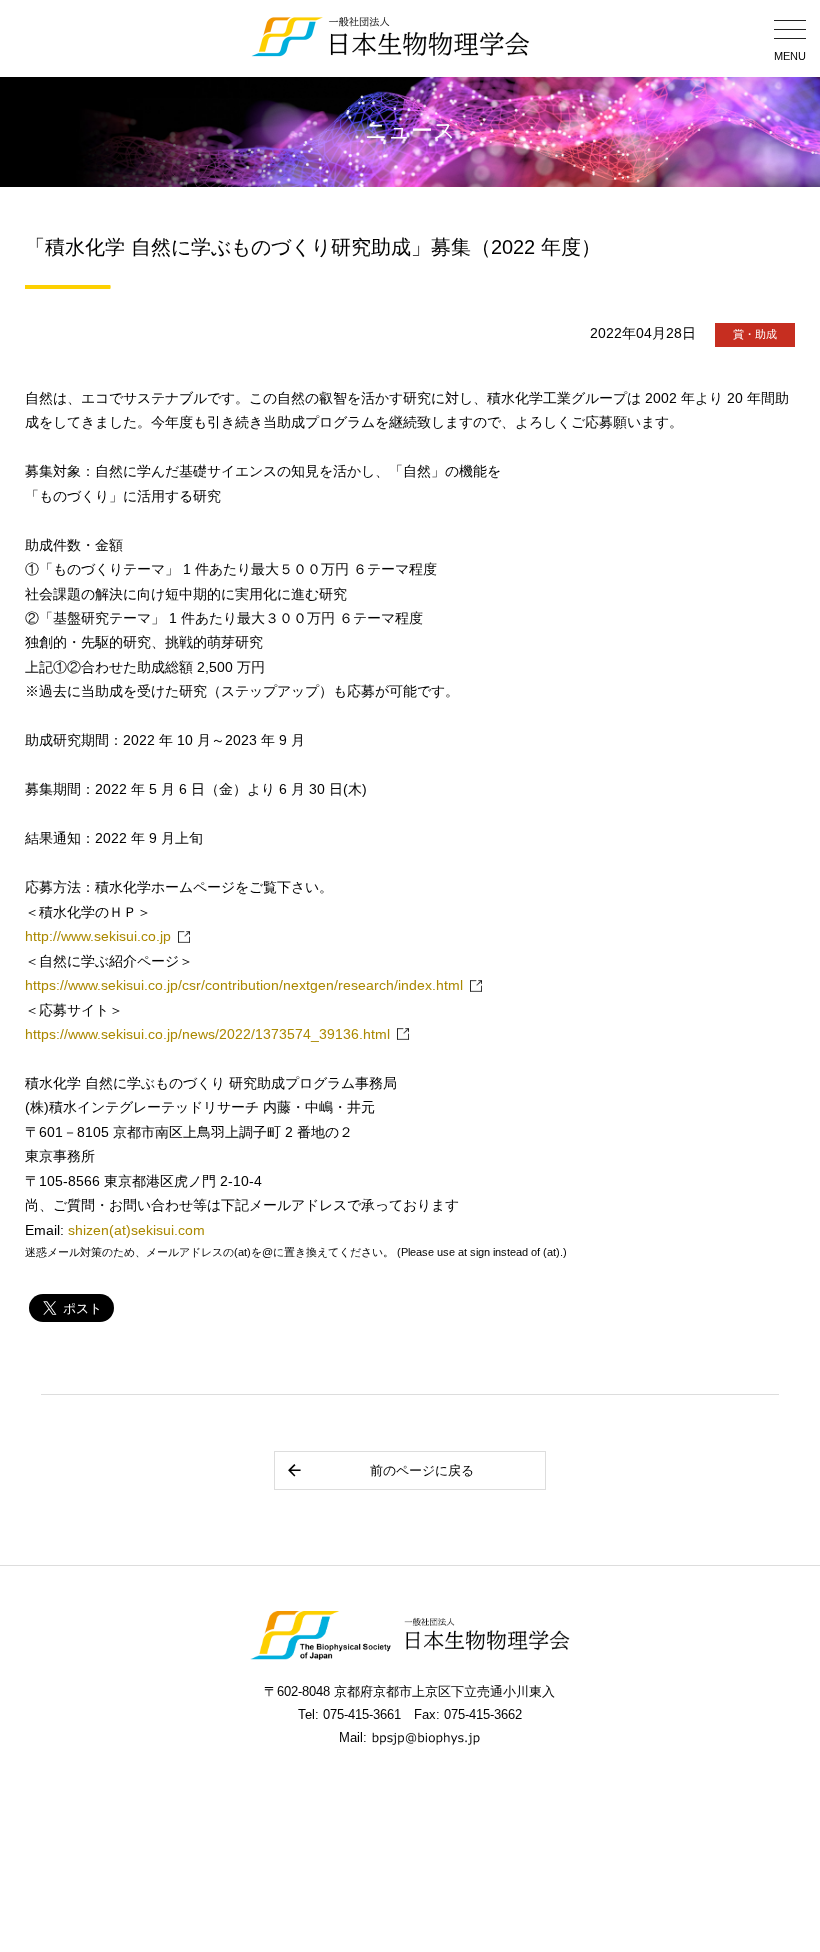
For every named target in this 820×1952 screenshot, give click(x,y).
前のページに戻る (422, 1470)
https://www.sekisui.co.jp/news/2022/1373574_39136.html (207, 1034)
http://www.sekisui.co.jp (98, 936)
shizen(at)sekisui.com (136, 1230)
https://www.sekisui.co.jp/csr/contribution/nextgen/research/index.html (244, 985)
